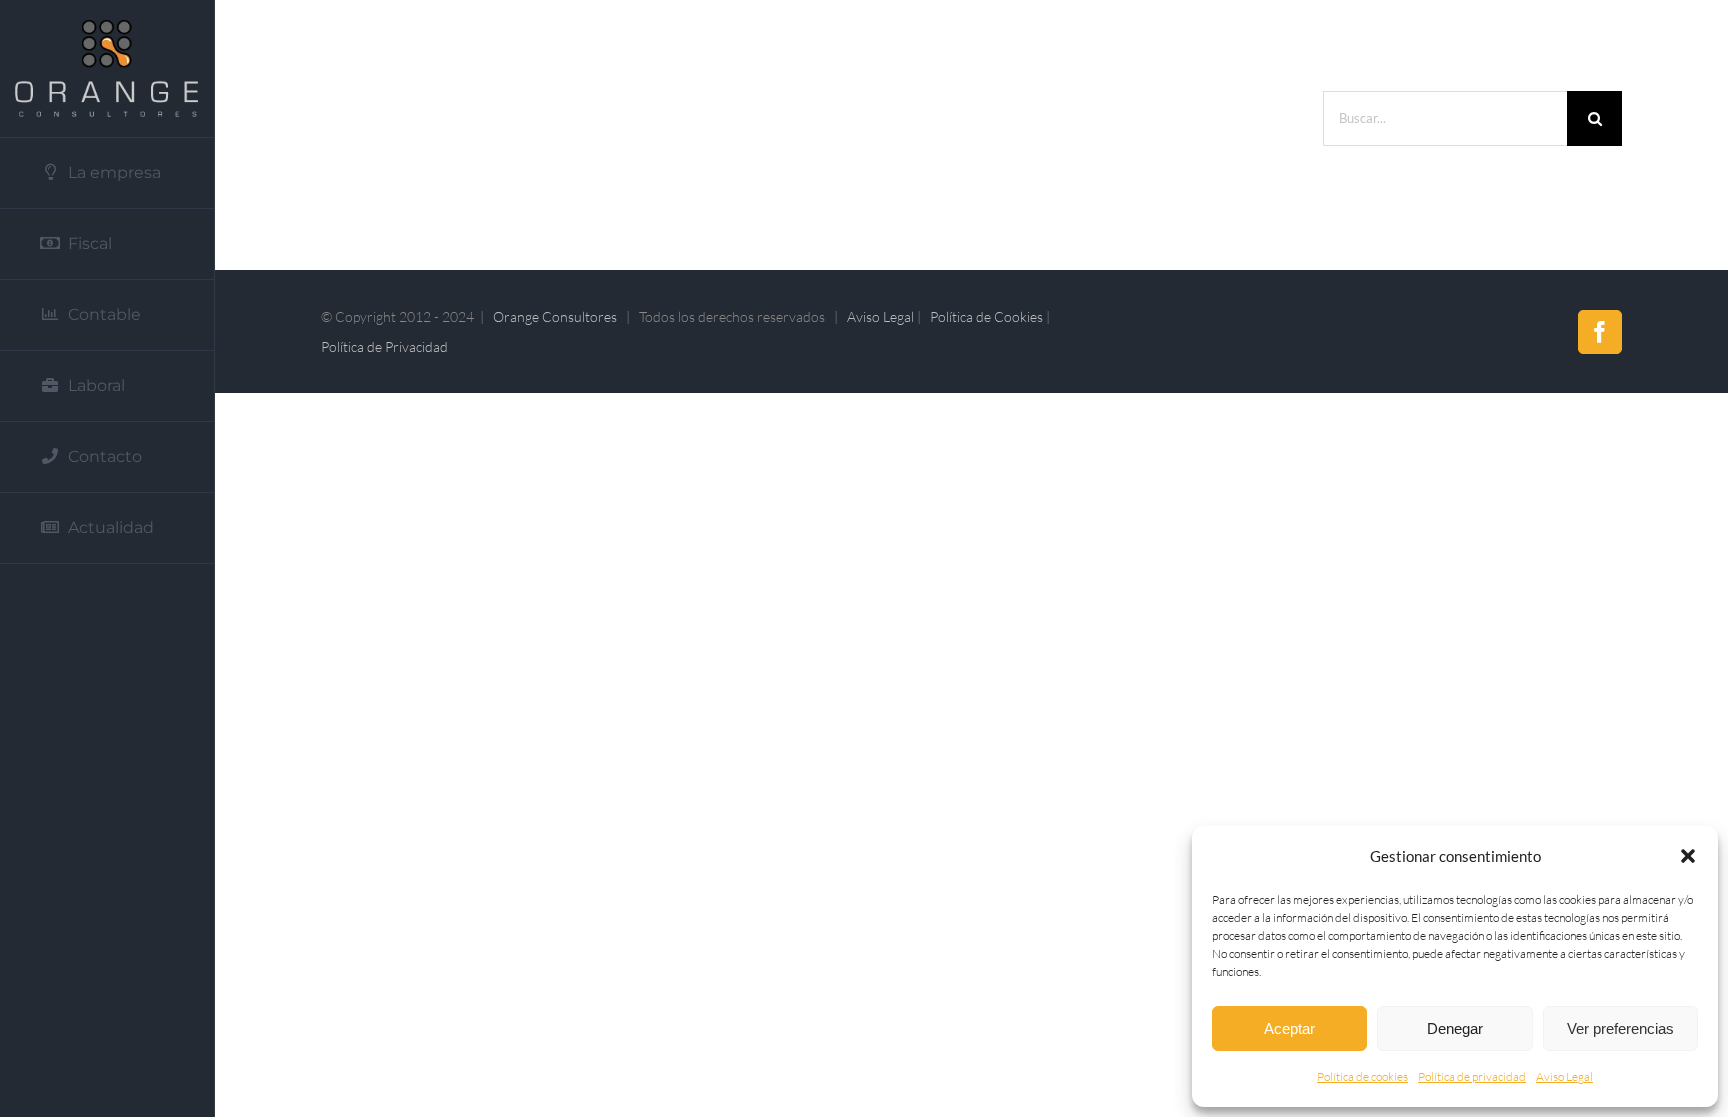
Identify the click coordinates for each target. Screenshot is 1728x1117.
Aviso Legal (1564, 1076)
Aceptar (1289, 1028)
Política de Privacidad (384, 346)
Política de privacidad (1472, 1076)
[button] (1688, 856)
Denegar (1455, 1028)
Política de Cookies (986, 316)
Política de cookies (1362, 1076)
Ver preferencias (1620, 1028)
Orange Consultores (555, 316)
